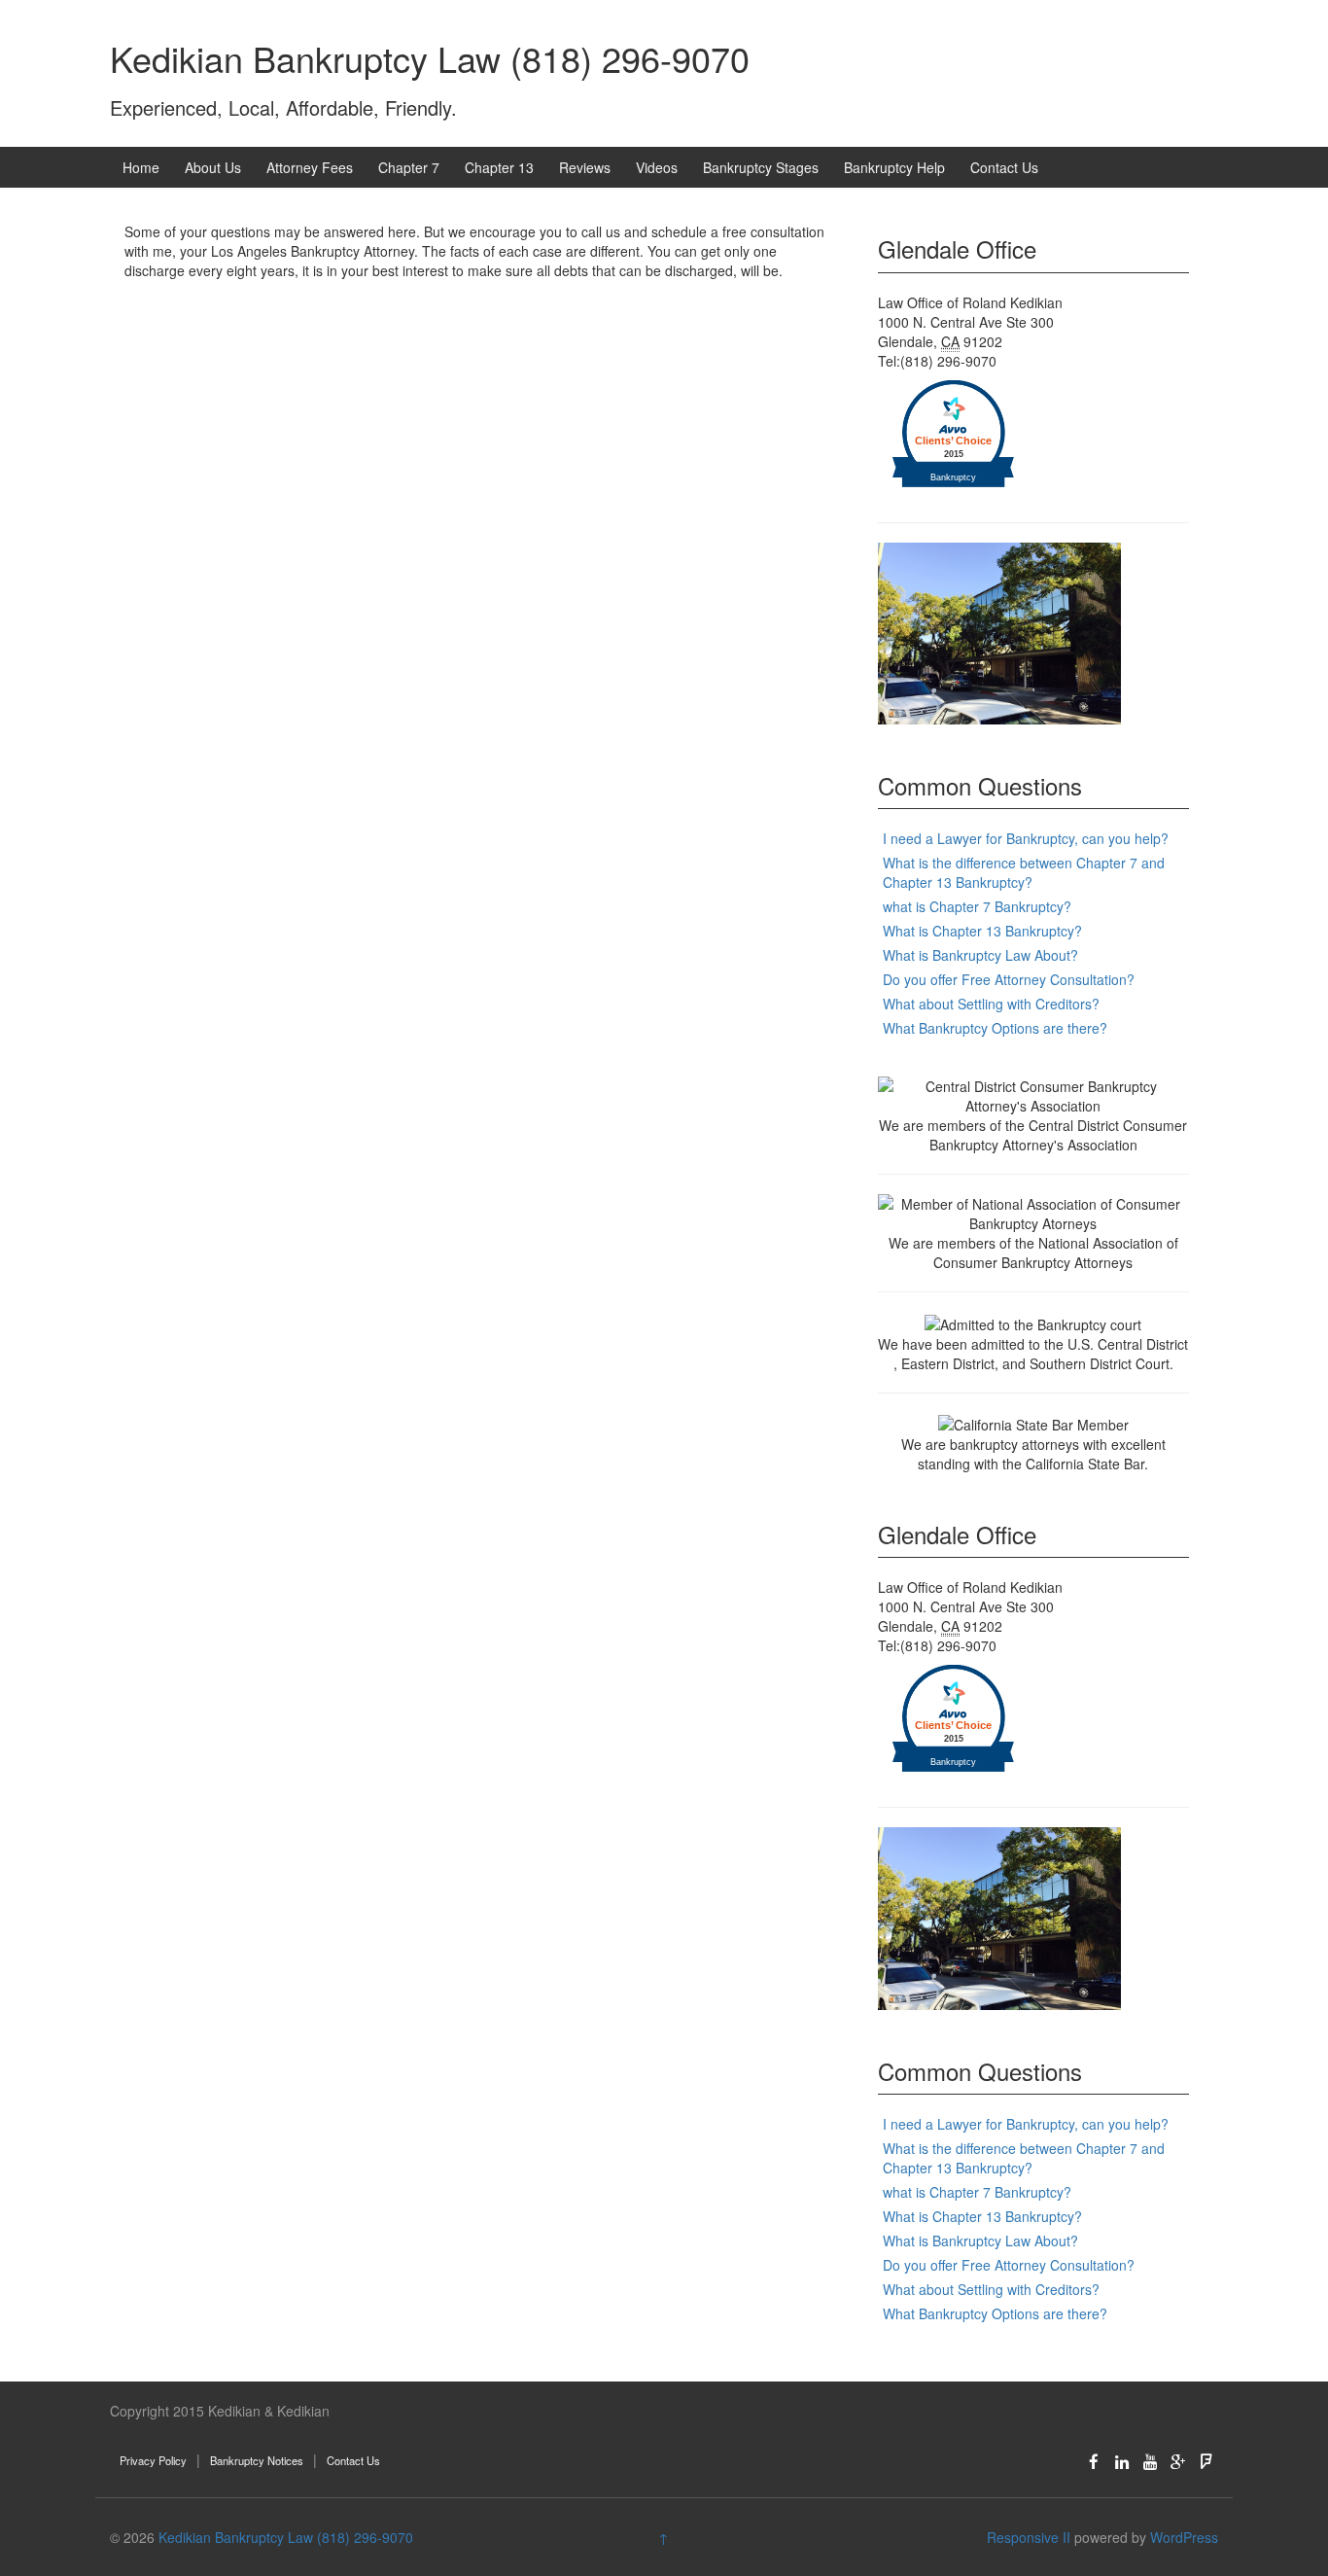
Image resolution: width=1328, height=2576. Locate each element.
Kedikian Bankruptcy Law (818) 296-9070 (430, 58)
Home (141, 167)
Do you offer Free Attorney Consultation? (1009, 979)
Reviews (585, 167)
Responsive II (1029, 2537)
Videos (657, 167)
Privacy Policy (153, 2460)
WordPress (1184, 2537)
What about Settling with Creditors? (991, 1004)
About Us (213, 167)
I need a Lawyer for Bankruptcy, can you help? (1026, 838)
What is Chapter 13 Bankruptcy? (982, 931)
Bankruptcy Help (894, 167)
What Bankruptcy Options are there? (995, 1028)
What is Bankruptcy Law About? (980, 955)
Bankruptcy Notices (257, 2460)
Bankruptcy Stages (761, 167)
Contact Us (1004, 167)
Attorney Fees (310, 167)
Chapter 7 (409, 167)
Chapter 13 (499, 167)
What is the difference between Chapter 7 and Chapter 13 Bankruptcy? (1024, 872)
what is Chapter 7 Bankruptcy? (977, 906)
